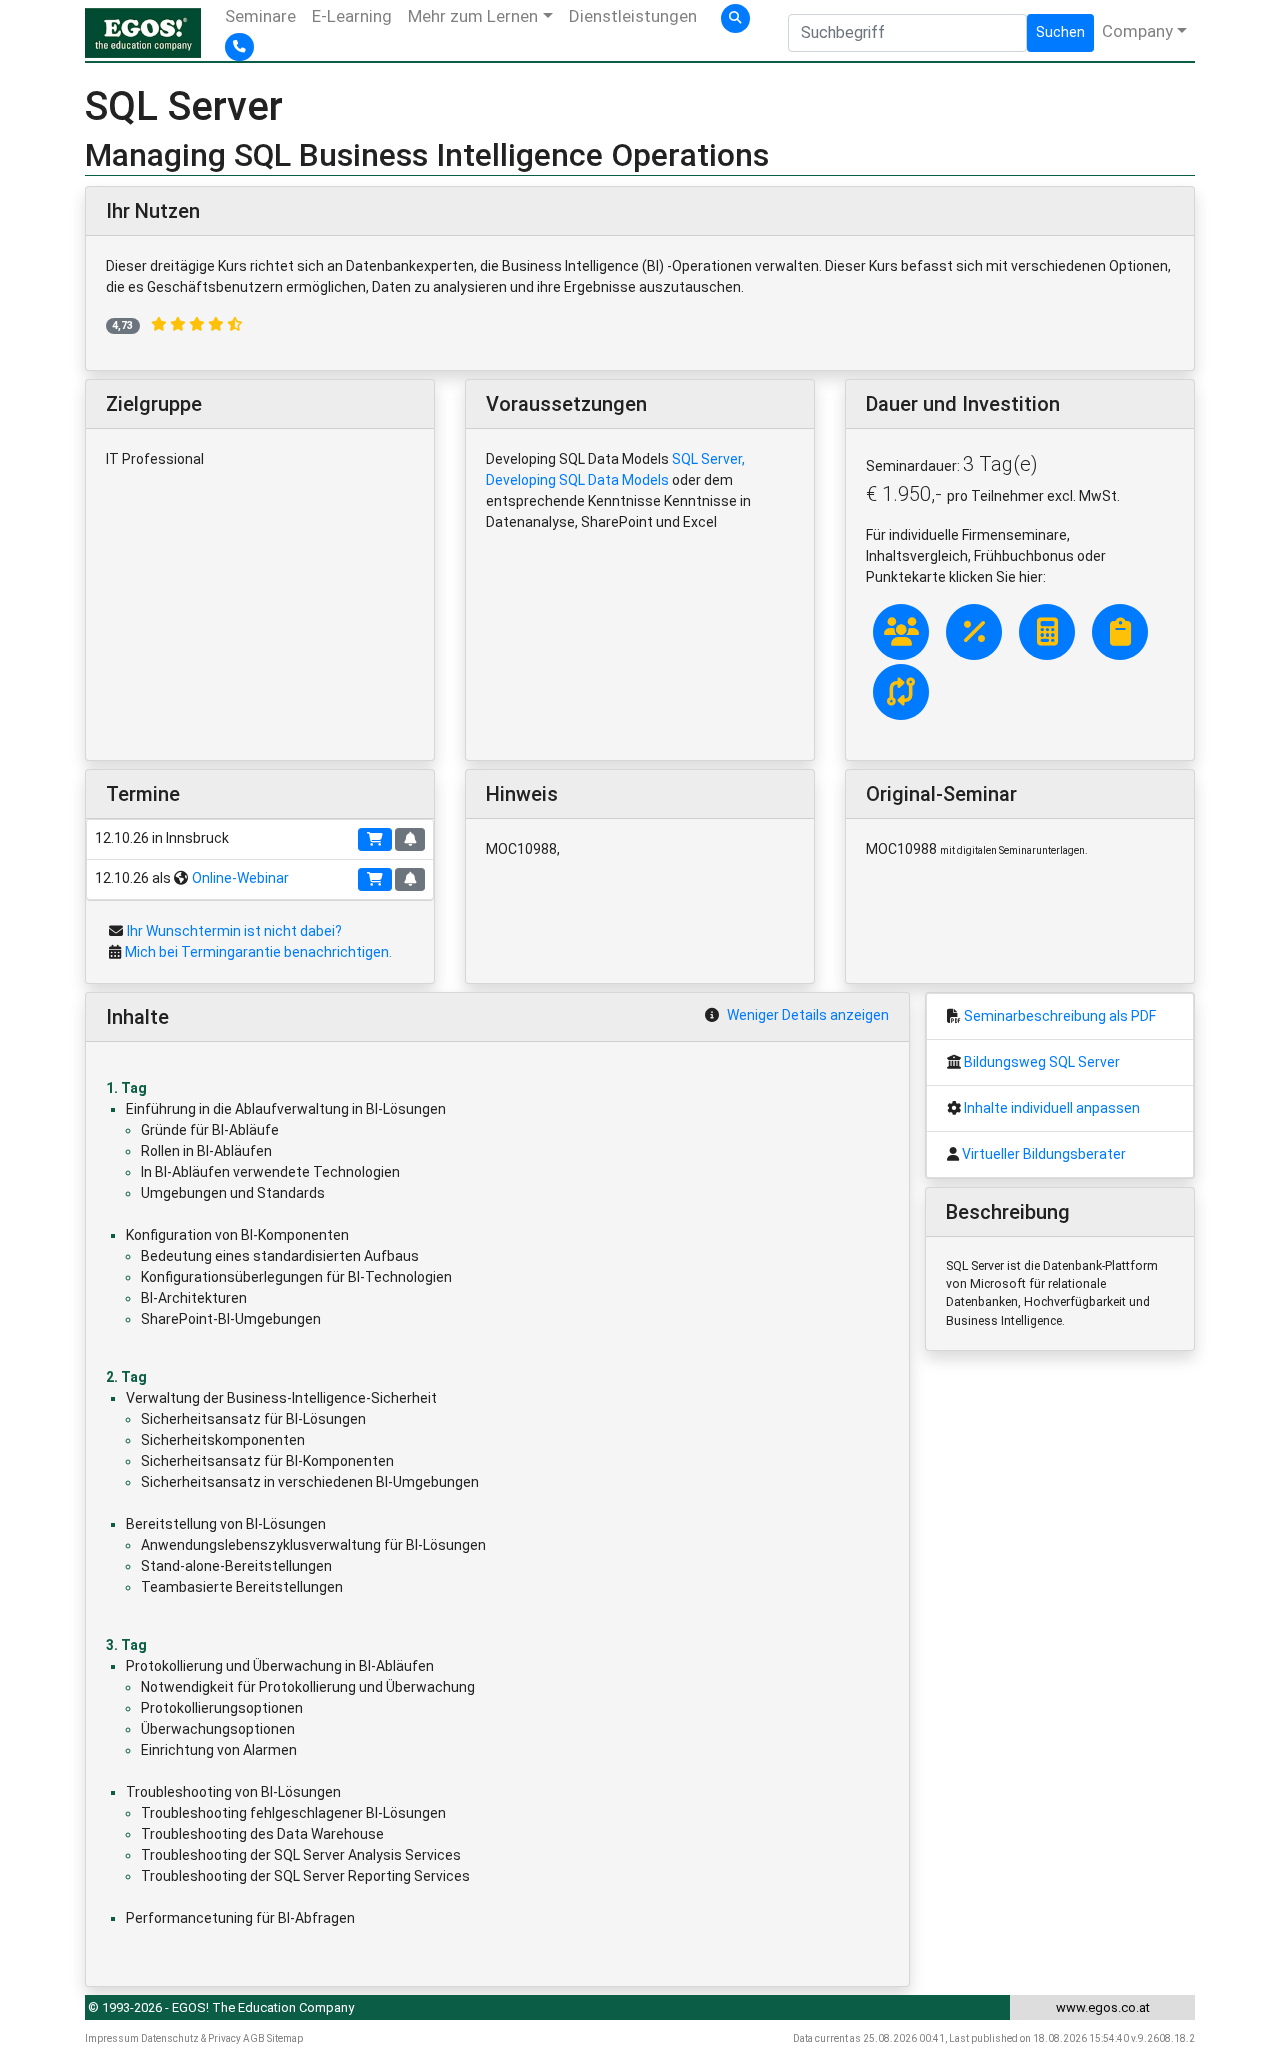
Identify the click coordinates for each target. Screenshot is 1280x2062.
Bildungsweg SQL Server (1042, 1062)
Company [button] (1137, 31)
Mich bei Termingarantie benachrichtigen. (258, 952)
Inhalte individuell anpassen (1052, 1108)
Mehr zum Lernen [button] (473, 16)
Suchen (1060, 32)
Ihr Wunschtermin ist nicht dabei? (234, 931)
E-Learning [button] (352, 16)
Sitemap (285, 2038)
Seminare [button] (260, 16)
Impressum (112, 2038)
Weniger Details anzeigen (808, 1015)
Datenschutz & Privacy (191, 2038)
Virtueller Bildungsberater (1044, 1154)
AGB (254, 2038)
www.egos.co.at (1103, 2007)
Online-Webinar (240, 878)
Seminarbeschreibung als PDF (1060, 1016)
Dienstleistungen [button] (633, 16)
